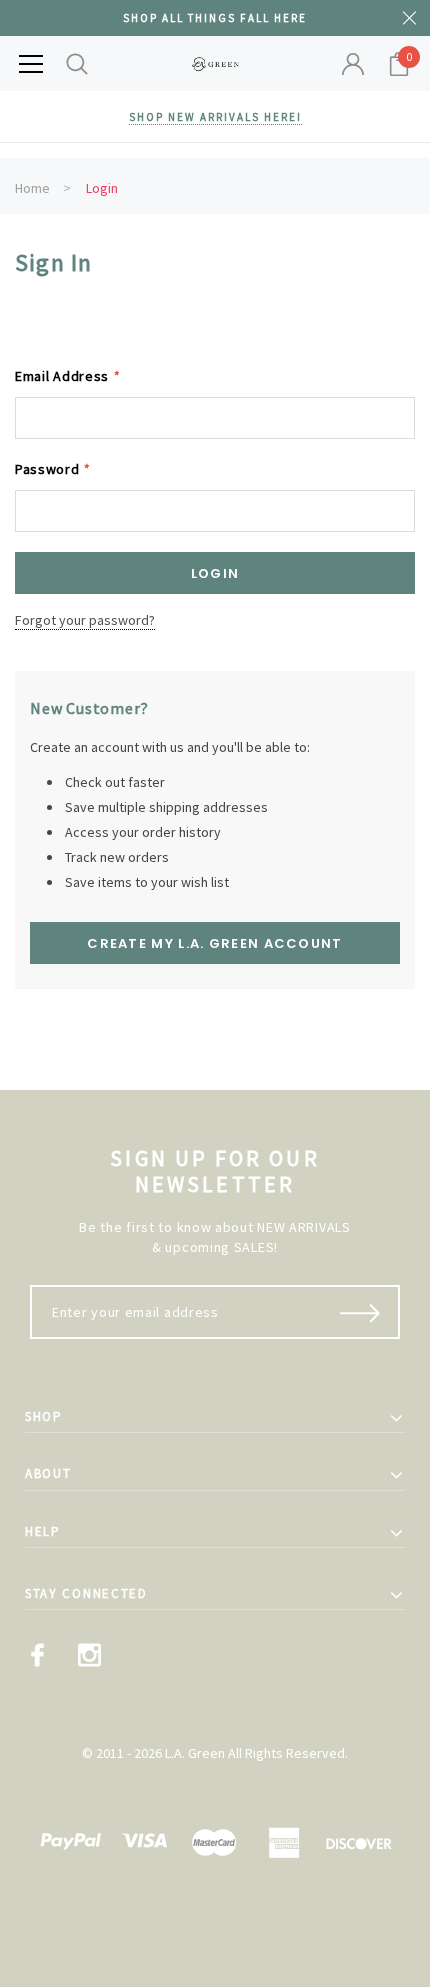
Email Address (67, 376)
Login (102, 188)
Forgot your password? (85, 620)
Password (52, 469)
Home (32, 188)
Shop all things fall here (215, 18)
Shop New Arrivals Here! (215, 117)
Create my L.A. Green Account (214, 943)
